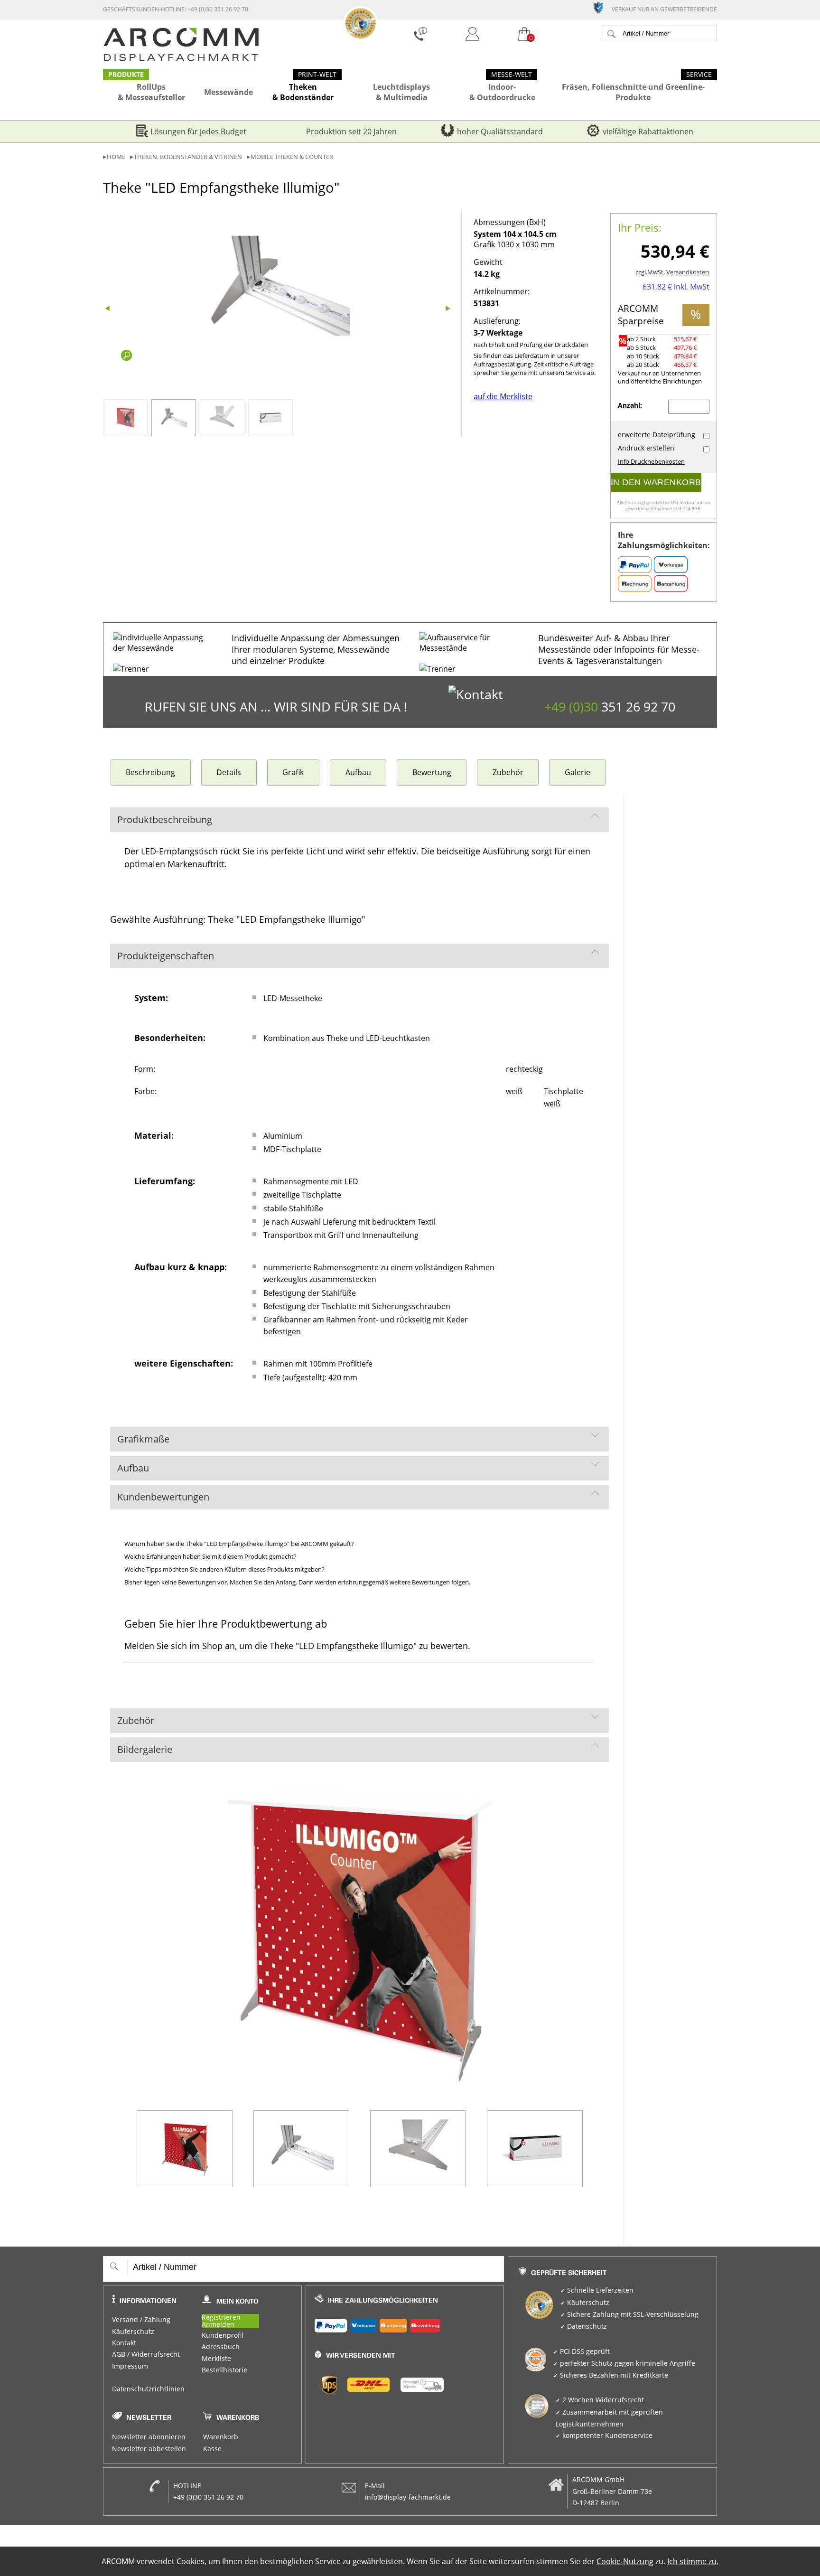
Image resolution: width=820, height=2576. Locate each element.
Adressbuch (221, 2347)
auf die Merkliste (503, 396)
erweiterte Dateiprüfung (657, 435)
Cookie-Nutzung (625, 2561)
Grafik (293, 772)
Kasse (212, 2449)
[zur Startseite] (181, 59)
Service (699, 75)
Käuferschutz (133, 2332)
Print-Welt (317, 75)
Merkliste (216, 2359)
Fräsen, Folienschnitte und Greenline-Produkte (633, 92)
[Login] (473, 35)
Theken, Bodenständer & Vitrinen (188, 157)
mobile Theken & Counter (292, 157)
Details (229, 772)
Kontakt (124, 2343)
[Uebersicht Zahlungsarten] (405, 2323)
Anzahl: (631, 405)
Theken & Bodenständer (303, 92)
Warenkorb (221, 2437)
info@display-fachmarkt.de (408, 2497)
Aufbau (358, 772)
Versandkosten (688, 272)
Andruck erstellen (646, 448)
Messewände (228, 92)
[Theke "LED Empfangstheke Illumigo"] (279, 286)
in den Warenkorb (656, 482)
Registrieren (221, 2318)
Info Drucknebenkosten (651, 462)
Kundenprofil (223, 2335)
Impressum (130, 2366)
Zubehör (508, 772)
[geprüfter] (602, 7)
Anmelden (218, 2325)
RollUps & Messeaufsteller (151, 92)
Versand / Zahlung (141, 2320)
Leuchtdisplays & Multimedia (401, 92)
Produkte (126, 75)
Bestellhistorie (224, 2370)
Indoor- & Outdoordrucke (502, 92)
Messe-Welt (512, 75)
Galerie (578, 772)
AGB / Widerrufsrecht (146, 2354)
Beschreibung (150, 772)
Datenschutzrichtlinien (148, 2389)
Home (116, 157)
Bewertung (432, 772)
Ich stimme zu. (693, 2561)
